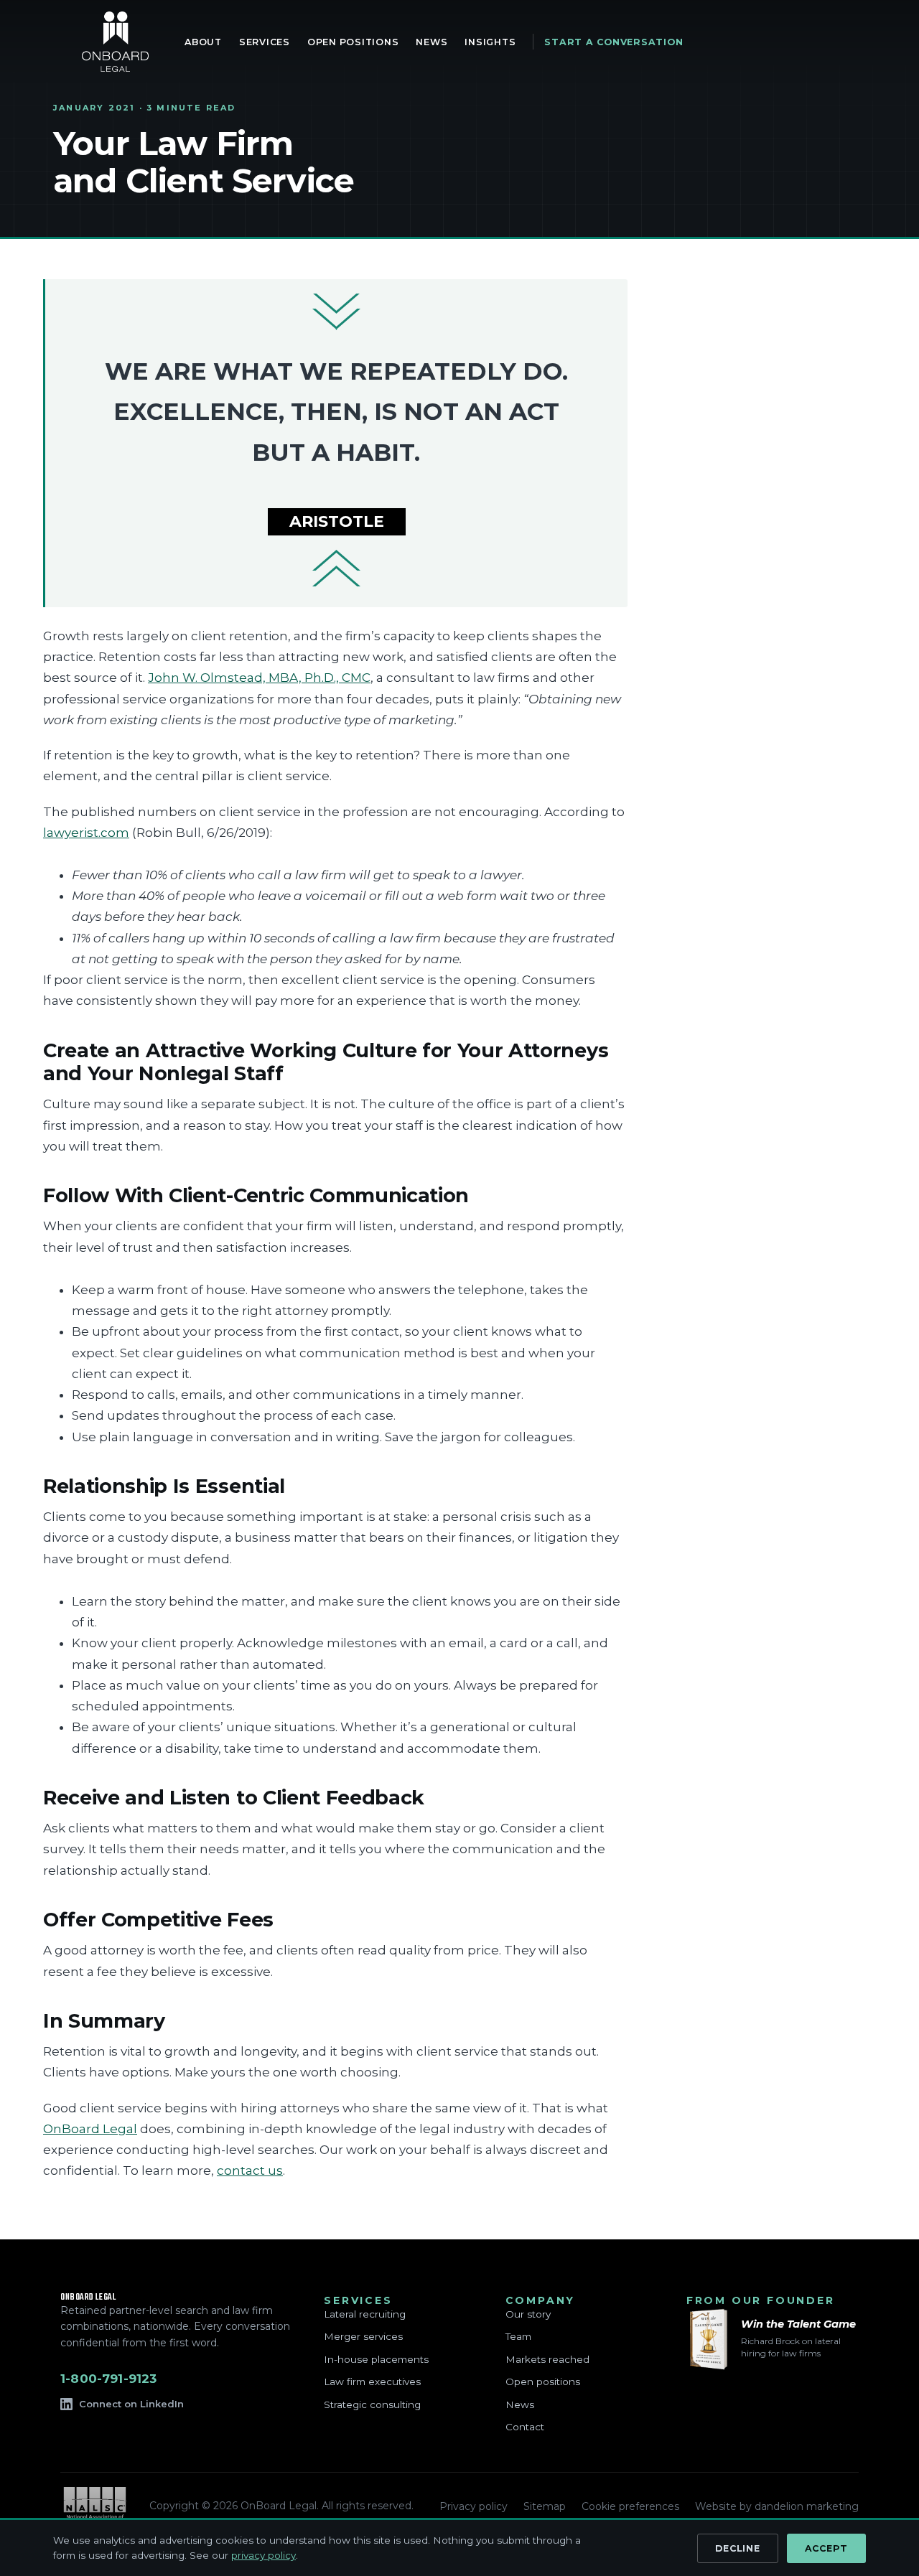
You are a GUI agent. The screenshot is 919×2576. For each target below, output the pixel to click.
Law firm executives (372, 2381)
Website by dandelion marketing (777, 2506)
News (520, 2404)
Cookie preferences (630, 2506)
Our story (528, 2314)
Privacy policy (474, 2506)
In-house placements (376, 2359)
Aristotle (337, 521)
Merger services (363, 2336)
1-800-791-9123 (108, 2379)
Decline (737, 2548)
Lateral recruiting (365, 2314)
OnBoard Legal (115, 42)
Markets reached (547, 2359)
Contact (525, 2427)
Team (518, 2336)
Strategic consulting (372, 2404)
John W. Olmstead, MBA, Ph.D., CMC (259, 678)
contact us (250, 2170)
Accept (827, 2548)
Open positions (543, 2381)
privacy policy (263, 2555)
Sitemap (545, 2506)
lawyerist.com (86, 833)
